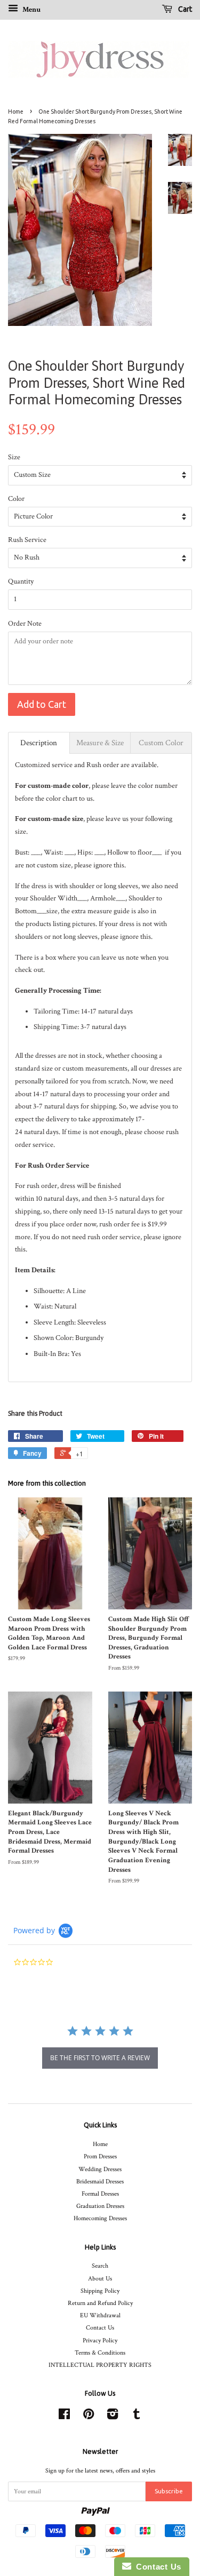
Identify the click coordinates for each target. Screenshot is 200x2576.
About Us (100, 2279)
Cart (184, 9)
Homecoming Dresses (100, 2218)
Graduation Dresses (100, 2206)
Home (16, 111)
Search (100, 2266)
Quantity (21, 581)
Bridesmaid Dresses (100, 2182)
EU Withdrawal (100, 2315)
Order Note (25, 624)
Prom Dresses (100, 2156)
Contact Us (100, 2328)
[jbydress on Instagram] (113, 2417)
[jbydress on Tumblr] (137, 2417)
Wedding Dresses (100, 2169)
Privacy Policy (100, 2340)
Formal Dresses (100, 2194)
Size (14, 457)
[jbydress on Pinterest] (89, 2417)
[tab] (39, 743)
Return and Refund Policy (100, 2303)
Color (16, 499)
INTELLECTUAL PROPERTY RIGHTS (100, 2365)
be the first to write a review (100, 2058)
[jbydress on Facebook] (64, 2417)
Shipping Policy (100, 2291)
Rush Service (27, 540)
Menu (31, 10)
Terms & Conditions (100, 2353)
